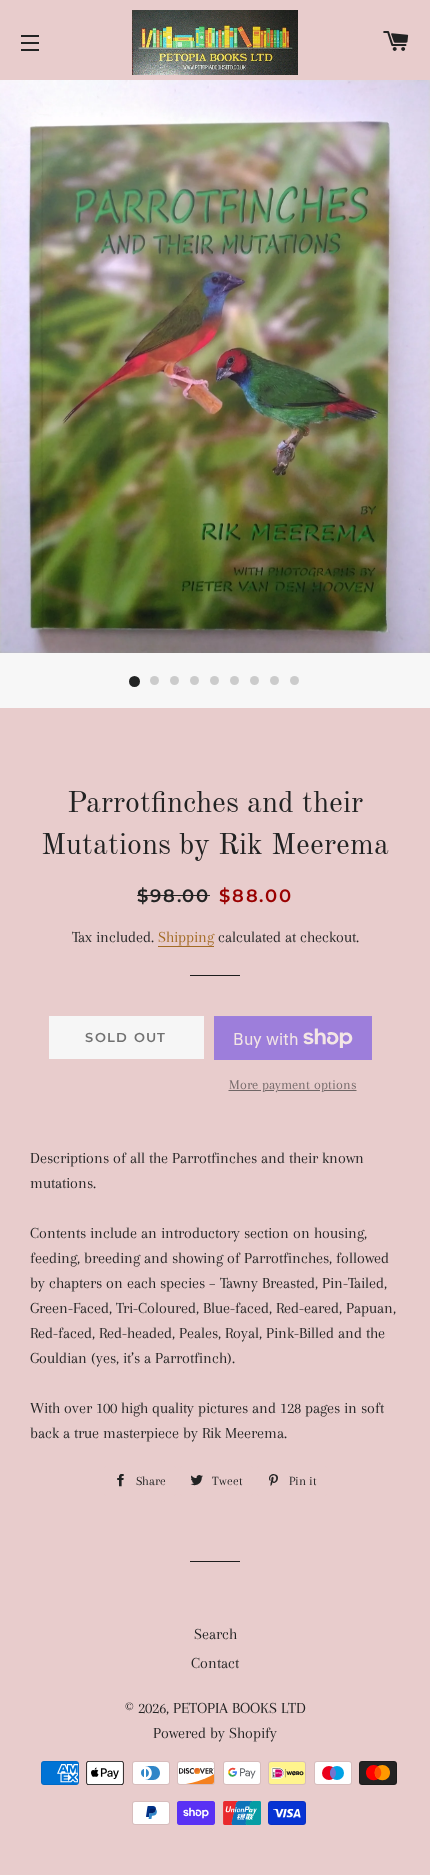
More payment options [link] (293, 1084)
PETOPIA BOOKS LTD (239, 1708)
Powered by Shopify (215, 1733)
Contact (215, 1663)
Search (215, 1634)
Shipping (186, 937)
